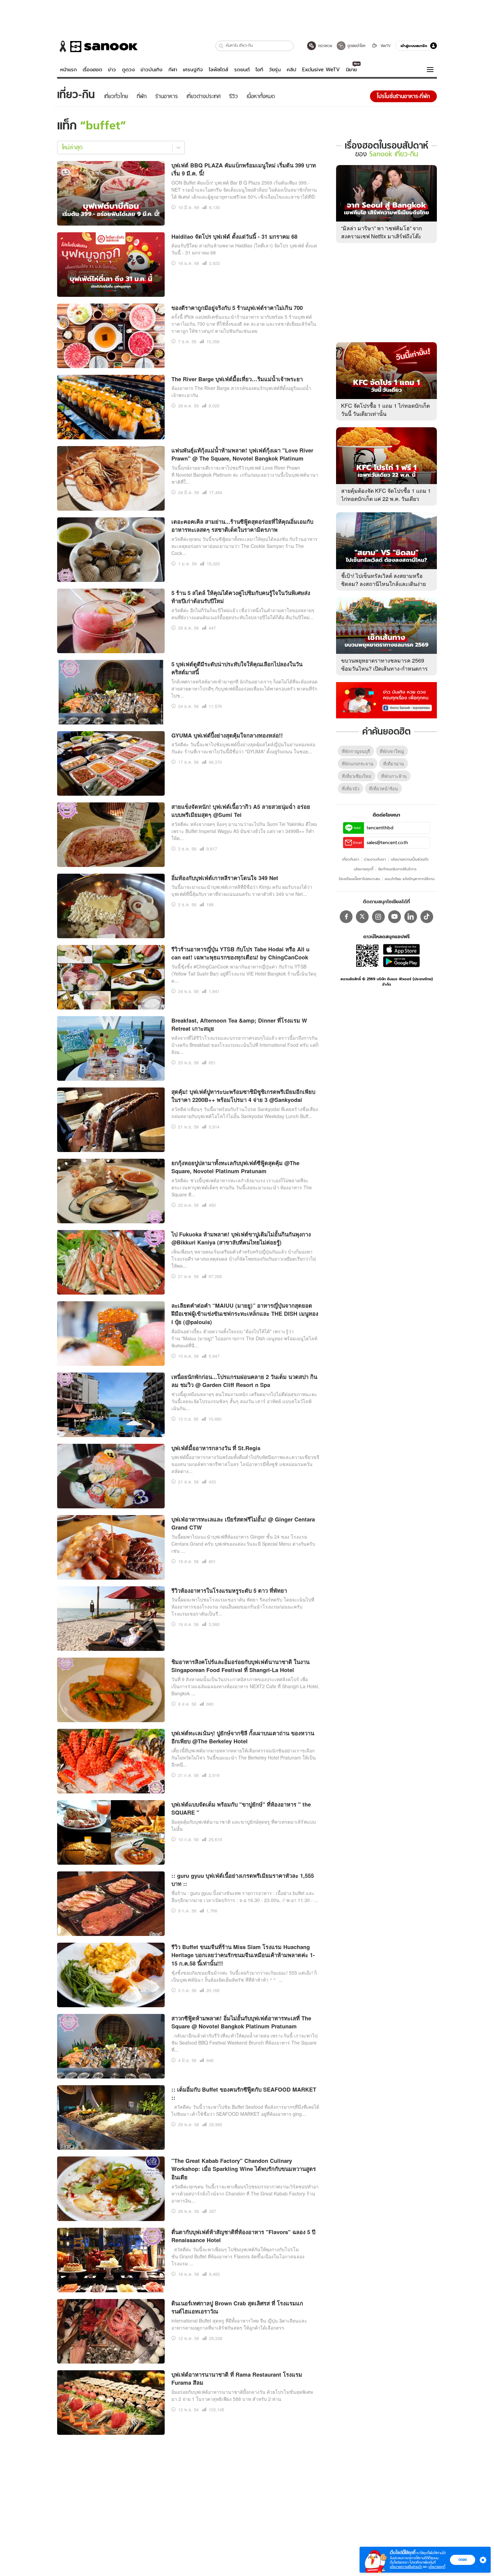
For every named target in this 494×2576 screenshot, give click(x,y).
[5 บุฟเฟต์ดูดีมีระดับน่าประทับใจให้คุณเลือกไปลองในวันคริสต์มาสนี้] (111, 691)
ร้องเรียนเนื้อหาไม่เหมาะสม (359, 879)
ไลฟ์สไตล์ (218, 70)
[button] (221, 46)
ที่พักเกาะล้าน (394, 776)
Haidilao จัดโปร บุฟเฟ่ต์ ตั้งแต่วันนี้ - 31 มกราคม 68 (234, 236)
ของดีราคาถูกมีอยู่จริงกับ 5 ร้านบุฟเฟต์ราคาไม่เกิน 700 (237, 308)
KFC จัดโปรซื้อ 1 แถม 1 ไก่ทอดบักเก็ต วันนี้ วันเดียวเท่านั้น (385, 410)
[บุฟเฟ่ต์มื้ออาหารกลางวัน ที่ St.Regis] (111, 1475)
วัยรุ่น (275, 70)
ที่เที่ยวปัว (351, 788)
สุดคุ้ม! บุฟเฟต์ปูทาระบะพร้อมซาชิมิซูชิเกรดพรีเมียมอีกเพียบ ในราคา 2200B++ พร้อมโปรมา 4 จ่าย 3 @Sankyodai (243, 1096)
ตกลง (463, 2560)
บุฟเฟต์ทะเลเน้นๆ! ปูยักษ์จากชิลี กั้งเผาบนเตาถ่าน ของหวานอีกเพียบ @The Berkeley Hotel (243, 1737)
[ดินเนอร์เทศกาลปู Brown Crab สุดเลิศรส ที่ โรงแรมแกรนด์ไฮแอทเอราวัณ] (111, 2330)
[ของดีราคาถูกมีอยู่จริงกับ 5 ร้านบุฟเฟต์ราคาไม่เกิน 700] (111, 335)
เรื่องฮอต (92, 70)
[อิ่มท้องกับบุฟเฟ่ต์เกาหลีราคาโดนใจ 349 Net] (111, 905)
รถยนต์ (242, 70)
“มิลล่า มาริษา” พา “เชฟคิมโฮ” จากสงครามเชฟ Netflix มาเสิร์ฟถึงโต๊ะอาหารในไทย (382, 236)
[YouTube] (395, 917)
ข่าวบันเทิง (151, 70)
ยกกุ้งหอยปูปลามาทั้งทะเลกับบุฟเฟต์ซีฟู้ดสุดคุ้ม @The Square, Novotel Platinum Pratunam (235, 1167)
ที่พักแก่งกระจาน (358, 764)
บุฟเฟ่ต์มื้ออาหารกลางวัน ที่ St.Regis (216, 1448)
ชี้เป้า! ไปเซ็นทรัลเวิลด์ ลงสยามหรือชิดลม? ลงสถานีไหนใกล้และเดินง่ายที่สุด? (383, 584)
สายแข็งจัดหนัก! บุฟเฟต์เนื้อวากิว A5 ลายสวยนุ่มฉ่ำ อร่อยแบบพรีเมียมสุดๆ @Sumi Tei (241, 811)
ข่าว (112, 70)
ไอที (259, 70)
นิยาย (351, 70)
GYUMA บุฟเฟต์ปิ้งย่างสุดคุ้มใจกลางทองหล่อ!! (227, 735)
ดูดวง (128, 70)
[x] (362, 917)
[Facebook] (346, 917)
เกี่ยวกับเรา (351, 859)
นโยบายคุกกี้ (364, 869)
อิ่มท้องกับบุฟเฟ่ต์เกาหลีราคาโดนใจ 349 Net (225, 878)
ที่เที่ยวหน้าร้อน (383, 788)
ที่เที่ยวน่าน (394, 764)
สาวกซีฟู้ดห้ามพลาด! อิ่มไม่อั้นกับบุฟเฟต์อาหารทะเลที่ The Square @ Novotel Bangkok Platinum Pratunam (241, 2022)
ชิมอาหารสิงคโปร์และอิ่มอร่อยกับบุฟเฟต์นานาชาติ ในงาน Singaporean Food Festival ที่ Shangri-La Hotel (240, 1666)
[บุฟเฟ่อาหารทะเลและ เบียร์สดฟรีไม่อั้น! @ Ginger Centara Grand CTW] (111, 1546)
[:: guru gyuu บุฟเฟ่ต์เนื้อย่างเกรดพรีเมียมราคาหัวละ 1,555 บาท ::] (111, 1903)
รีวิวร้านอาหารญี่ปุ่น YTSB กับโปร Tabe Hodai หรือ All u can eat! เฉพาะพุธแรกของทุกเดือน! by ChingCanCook (240, 953)
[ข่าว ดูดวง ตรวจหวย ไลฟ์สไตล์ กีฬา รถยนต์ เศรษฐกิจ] (97, 46)
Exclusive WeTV (321, 70)
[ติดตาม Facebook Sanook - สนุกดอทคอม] (386, 700)
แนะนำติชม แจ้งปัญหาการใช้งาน (410, 879)
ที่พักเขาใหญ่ (392, 751)
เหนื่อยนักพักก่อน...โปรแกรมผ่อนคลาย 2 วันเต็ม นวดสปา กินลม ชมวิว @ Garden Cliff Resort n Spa (244, 1381)
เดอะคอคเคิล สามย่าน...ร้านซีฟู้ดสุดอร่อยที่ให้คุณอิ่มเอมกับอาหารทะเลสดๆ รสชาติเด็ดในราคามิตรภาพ (242, 526)
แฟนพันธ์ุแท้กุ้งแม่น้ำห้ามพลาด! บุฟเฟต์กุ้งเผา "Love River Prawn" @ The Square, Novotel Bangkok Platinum (242, 454)
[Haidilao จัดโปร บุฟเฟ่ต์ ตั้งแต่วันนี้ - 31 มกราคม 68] (111, 264)
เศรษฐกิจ (193, 70)
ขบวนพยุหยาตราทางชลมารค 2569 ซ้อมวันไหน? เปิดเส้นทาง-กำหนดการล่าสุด (384, 668)
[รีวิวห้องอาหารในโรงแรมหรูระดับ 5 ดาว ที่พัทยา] (111, 1618)
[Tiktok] (427, 917)
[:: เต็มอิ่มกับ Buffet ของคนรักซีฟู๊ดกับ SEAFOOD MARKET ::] (111, 2116)
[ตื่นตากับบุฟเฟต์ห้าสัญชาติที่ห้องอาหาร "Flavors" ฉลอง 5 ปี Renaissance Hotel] (111, 2259)
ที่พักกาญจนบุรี (356, 751)
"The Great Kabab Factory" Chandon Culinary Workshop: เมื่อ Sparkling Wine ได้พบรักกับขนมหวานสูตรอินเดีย (244, 2169)
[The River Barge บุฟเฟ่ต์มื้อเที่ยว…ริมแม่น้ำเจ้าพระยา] (111, 406)
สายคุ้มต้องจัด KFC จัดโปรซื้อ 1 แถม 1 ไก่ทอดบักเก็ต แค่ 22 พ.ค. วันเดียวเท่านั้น (386, 499)
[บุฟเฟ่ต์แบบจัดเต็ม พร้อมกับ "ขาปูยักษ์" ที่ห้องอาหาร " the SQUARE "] (111, 1831)
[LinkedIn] (411, 917)
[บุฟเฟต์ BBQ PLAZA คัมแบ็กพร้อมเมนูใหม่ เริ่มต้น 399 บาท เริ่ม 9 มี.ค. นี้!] (111, 192)
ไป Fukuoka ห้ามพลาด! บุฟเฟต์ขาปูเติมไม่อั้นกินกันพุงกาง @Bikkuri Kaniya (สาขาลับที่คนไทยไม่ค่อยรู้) (241, 1238)
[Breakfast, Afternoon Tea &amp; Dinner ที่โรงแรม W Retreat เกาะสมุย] (111, 1047)
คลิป (292, 70)
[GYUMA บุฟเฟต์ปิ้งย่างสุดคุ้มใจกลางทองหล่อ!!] (111, 762)
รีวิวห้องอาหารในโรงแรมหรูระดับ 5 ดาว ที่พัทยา (229, 1590)
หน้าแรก (69, 70)
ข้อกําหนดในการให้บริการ (397, 869)
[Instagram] (378, 917)
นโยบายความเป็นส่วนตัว (410, 859)
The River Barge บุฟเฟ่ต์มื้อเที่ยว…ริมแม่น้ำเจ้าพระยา (237, 379)
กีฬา (173, 70)
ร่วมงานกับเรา (375, 859)
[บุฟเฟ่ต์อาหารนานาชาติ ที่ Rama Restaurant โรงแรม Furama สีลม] (111, 2402)
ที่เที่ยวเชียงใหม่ (357, 776)
